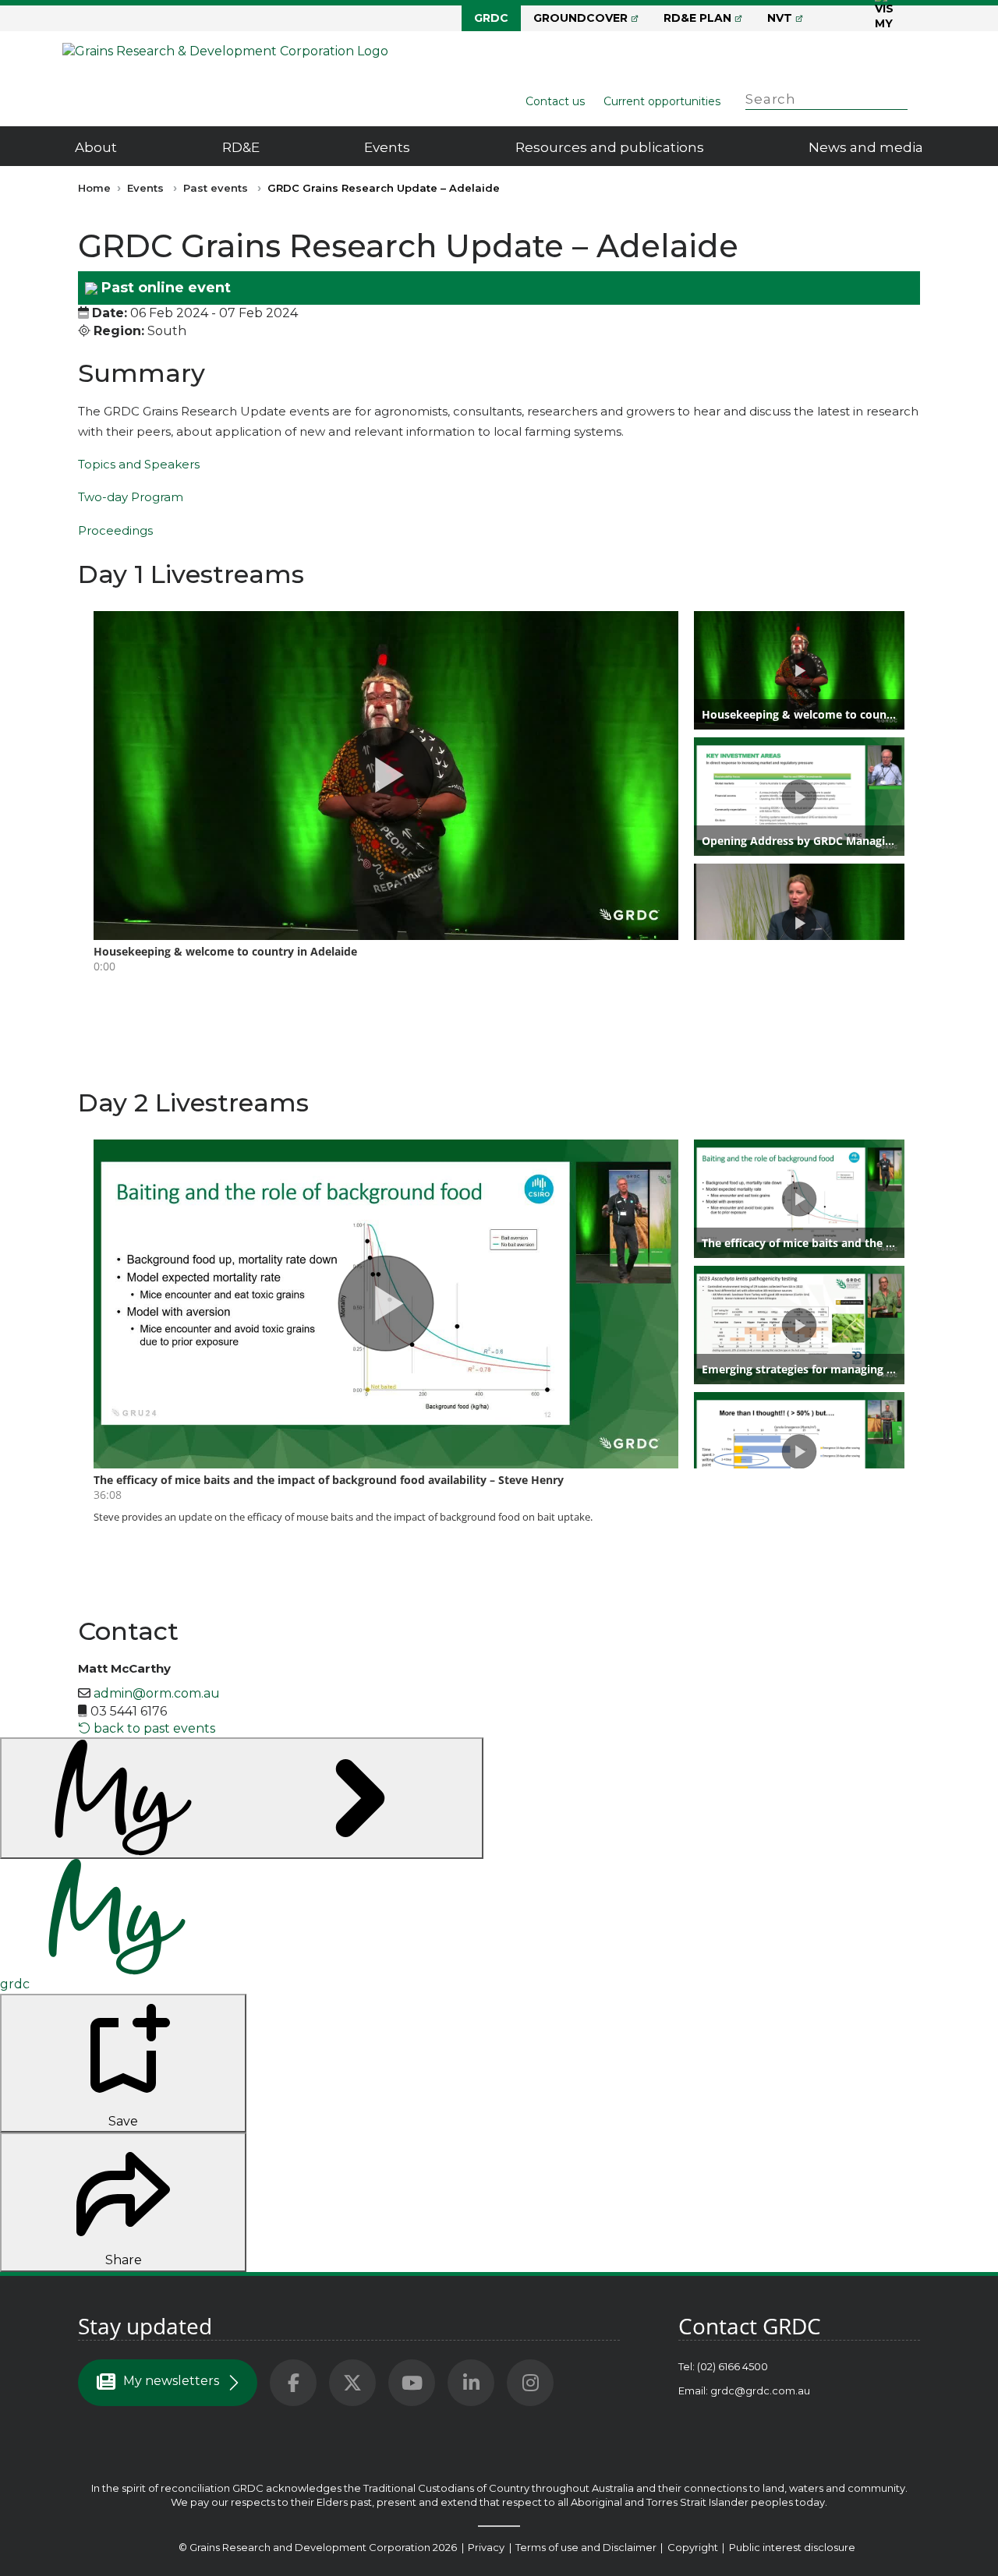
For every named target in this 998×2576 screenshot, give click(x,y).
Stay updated (145, 2326)
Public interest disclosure (792, 2547)
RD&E (241, 147)
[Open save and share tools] (242, 1798)
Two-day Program (131, 497)
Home (94, 188)
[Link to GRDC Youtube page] (412, 2383)
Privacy (487, 2547)
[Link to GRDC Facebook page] (293, 2383)
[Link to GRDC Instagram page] (530, 2383)
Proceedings (115, 530)
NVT (780, 18)
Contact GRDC (750, 2326)
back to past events (153, 1728)
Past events (216, 188)
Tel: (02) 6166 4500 (723, 2366)
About (96, 147)
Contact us (555, 101)
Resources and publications (610, 147)
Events (387, 147)
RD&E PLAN (697, 18)
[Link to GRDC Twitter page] (352, 2383)
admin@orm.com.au (157, 1693)
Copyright (694, 2547)
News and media (866, 147)
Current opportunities (662, 101)
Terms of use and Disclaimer (586, 2547)
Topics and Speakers (139, 464)
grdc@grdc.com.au (760, 2390)
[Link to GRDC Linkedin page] (471, 2383)
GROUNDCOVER (580, 18)
